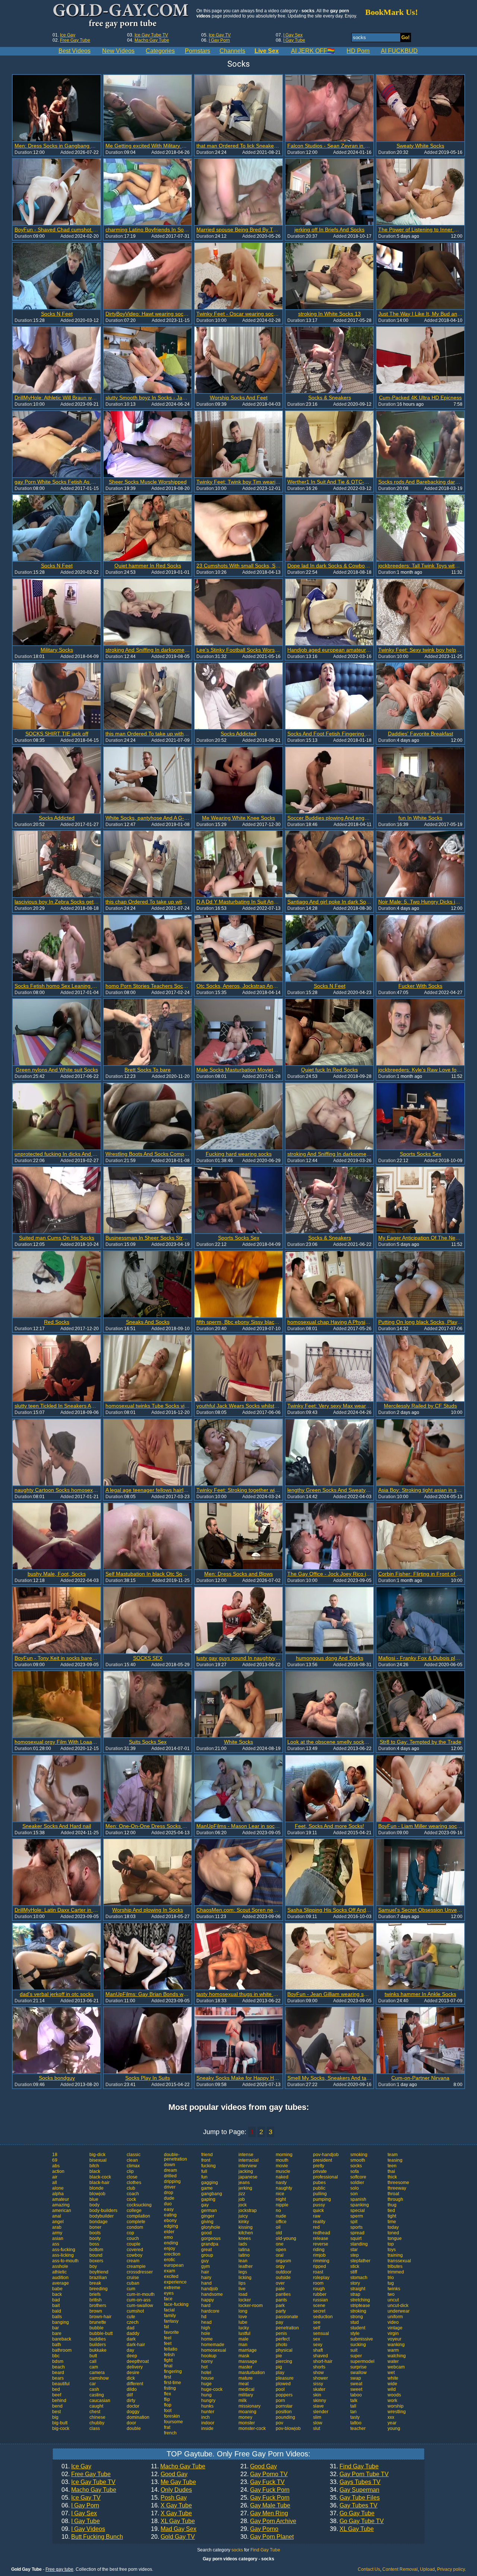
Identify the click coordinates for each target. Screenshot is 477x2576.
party (281, 2311)
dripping (172, 2181)
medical (247, 2389)
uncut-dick (398, 2306)
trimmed (396, 2272)
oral (280, 2255)
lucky (244, 2328)
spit (354, 2222)
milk (243, 2401)
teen (392, 2166)
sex (317, 2339)
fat (166, 2327)
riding (319, 2250)
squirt (356, 2238)
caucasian (100, 2401)
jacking (246, 2171)
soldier (357, 2183)
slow (318, 2423)
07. (79, 2513)
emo (168, 2237)
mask (244, 2356)
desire (133, 2373)
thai (391, 2171)
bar (56, 2328)
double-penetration (176, 2157)
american (62, 2211)
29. (259, 2529)
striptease (360, 2306)
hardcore (210, 2311)
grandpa (210, 2244)
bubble (97, 2328)
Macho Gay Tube (152, 40)
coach (133, 2194)
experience (175, 2282)
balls (57, 2317)
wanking (396, 2345)
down (170, 2165)
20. (173, 2537)
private (320, 2171)
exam (170, 2271)
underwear (399, 2311)
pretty (319, 2166)
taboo (356, 2395)
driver (170, 2187)
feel (168, 2338)
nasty (281, 2183)
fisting (170, 2388)
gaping (208, 2199)
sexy (318, 2345)
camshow (99, 2378)
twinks (394, 2289)
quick (318, 2211)
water (393, 2361)
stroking (358, 2311)
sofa (355, 2171)
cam (94, 2367)
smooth (358, 2160)
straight (358, 2289)
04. (89, 2490)
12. (169, 2474)
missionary (249, 2406)
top (391, 2244)
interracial (249, 2160)
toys (392, 2250)
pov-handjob (326, 2155)
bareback (62, 2339)
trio (391, 2278)
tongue (395, 2238)
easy (169, 2209)
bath (57, 2345)
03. (89, 2482)
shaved (320, 2356)
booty (95, 2238)
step (355, 2255)
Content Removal (400, 2569)
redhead (322, 2233)
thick (392, 2177)
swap (356, 2378)
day (130, 2350)
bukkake (98, 2350)
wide (392, 2384)
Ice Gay (68, 35)
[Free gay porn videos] (122, 16)
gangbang (212, 2194)
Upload (427, 2569)
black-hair (99, 2183)
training (395, 2255)
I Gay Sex (293, 35)
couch (133, 2238)
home (207, 2339)
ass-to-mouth (65, 2261)
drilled (170, 2176)
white (393, 2378)
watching (397, 2356)
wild (392, 2389)
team (393, 2155)
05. (81, 2498)
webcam (396, 2367)
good (206, 2233)
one (280, 2244)
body (94, 2205)
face (168, 2299)
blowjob (97, 2194)
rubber (320, 2294)
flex (168, 2394)
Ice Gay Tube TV (151, 35)
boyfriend (99, 2272)
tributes (395, 2266)
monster (247, 2423)
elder (169, 2232)
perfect (283, 2339)
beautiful (61, 2384)
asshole (60, 2266)
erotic (170, 2260)
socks (356, 2166)
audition (60, 2278)
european (174, 2265)
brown (96, 2311)
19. (174, 2529)
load (243, 2294)
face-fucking (176, 2304)
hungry (208, 2401)
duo (168, 2204)
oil (278, 2227)
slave (318, 2406)
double (134, 2428)
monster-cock (252, 2428)
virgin (393, 2333)
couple (134, 2244)
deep (132, 2356)
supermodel (362, 2361)
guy (205, 2261)
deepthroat (138, 2361)
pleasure (285, 2378)
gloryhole (211, 2227)
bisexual (98, 2160)
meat (244, 2384)
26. (265, 2506)
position (284, 2412)
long (243, 2311)
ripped (320, 2266)
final (168, 2366)
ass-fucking (64, 2250)
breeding (99, 2289)
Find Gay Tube (265, 2550)
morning (284, 2155)
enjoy (170, 2249)
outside (283, 2278)
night (281, 2199)
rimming (321, 2261)
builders (98, 2345)
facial (169, 2310)
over (280, 2283)
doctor (133, 2406)
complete (136, 2222)
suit (354, 2350)
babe (57, 2289)
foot (168, 2411)
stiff (354, 2272)
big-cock (61, 2428)
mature (246, 2378)
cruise (133, 2278)
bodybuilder (102, 2216)
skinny (320, 2401)
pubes (319, 2183)
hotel (206, 2373)
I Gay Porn (219, 40)
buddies (98, 2339)
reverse (321, 2244)
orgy (280, 2266)
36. (354, 2506)
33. (355, 2482)
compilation (138, 2216)
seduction (323, 2317)
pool (280, 2389)
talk (354, 2401)
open (281, 2250)
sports (356, 2227)
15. (169, 2498)
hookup (209, 2356)
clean (132, 2160)
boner (95, 2227)
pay (279, 2322)
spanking (360, 2205)
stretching (360, 2300)
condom (135, 2227)
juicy (243, 2216)
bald (57, 2311)
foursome (173, 2422)
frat (167, 2427)
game (207, 2188)
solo (355, 2188)
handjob (210, 2289)
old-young (286, 2238)
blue (94, 2199)
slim (317, 2417)
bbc (56, 2356)
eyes (169, 2293)
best (56, 2412)
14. (171, 2490)
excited (171, 2276)
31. (354, 2466)
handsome (212, 2294)
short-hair (323, 2361)
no (278, 2211)
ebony (170, 2221)
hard (206, 2306)
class (95, 2428)
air (55, 2177)
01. (76, 2466)
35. (355, 2498)
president (323, 2160)
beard (58, 2373)
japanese (248, 2177)
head (206, 2322)
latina (244, 2250)
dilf (130, 2395)
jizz (242, 2194)
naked (282, 2177)
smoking (359, 2155)
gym (206, 2266)
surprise (358, 2367)
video (393, 2322)
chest (95, 2412)
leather (246, 2266)
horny (207, 2361)
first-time (173, 2383)
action (58, 2171)
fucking (209, 2166)
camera (97, 2373)
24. (265, 2490)
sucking (358, 2345)
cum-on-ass (139, 2300)
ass (56, 2244)
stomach (359, 2278)
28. (268, 2521)
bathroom (62, 2350)
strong (357, 2317)
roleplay (321, 2278)
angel (58, 2222)
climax (133, 2166)
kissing (246, 2227)
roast (318, 2272)
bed (56, 2389)
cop (130, 2233)
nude (281, 2216)
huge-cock (212, 2389)
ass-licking (63, 2255)
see (317, 2322)
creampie (136, 2266)
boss (94, 2244)
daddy (133, 2333)
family (170, 2316)
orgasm (283, 2261)
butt (93, 2356)
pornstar (284, 2406)
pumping (322, 2199)
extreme (172, 2288)
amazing (61, 2205)
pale (280, 2289)
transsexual (399, 2261)
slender (321, 2412)
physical (284, 2350)
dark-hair (136, 2345)
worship (396, 2406)
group (207, 2255)
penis (281, 2333)
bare (57, 2333)
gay (205, 2205)
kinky (244, 2222)
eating (170, 2215)
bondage (99, 2222)
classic (134, 2155)
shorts (319, 2367)
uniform (395, 2317)
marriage (248, 2350)
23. (263, 2482)
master (245, 2367)
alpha (58, 2194)
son (354, 2194)
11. (178, 2466)
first (168, 2377)
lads (243, 2244)
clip (130, 2171)
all (55, 2183)
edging (171, 2226)
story (355, 2283)
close (132, 2177)
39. (352, 2529)
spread (357, 2233)
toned (393, 2233)
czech (133, 2322)
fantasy (171, 2321)
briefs (95, 2294)
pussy (319, 2205)
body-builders (103, 2211)
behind (59, 2401)
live (242, 2289)
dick (131, 2378)
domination (138, 2417)
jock (243, 2205)
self (317, 2328)
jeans (244, 2183)
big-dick (97, 2155)
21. (259, 2466)
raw (317, 2216)
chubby (97, 2423)
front (206, 2160)
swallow (358, 2373)
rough (319, 2289)
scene (319, 2306)
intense (246, 2155)
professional (326, 2177)
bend (57, 2406)
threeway (397, 2188)
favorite (171, 2332)
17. (171, 2513)
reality (319, 2222)
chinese (97, 2417)
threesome (398, 2183)
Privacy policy (451, 2569)
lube (243, 2322)
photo (282, 2345)
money (245, 2417)
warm (393, 2350)
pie (279, 2356)
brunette (98, 2322)
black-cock (100, 2177)
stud (355, 2322)
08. (81, 2521)
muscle (283, 2171)
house (208, 2378)
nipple (282, 2205)
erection (172, 2254)
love (243, 2317)
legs (243, 2272)
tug (391, 2283)
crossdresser (140, 2272)
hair (205, 2272)
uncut (393, 2300)
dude (169, 2198)
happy (208, 2300)
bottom (96, 2250)
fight (168, 2360)
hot (204, 2367)
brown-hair (100, 2317)
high (206, 2328)
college (134, 2211)
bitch (94, 2166)
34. (355, 2490)
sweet (356, 2389)
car (93, 2384)
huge (206, 2384)
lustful (244, 2333)
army (57, 2233)
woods (394, 2395)
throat (393, 2194)
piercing (284, 2361)
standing (359, 2244)
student (358, 2328)
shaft (318, 2350)
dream (170, 2170)
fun (204, 2177)
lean (243, 2261)
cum (131, 2289)
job (242, 2199)
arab (57, 2227)
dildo (132, 2389)
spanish (358, 2199)
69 (55, 2160)
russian (320, 2300)
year (392, 2423)
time (392, 2222)
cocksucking (139, 2205)
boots (95, 2233)
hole (206, 2333)
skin (317, 2395)
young (394, 2428)
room (318, 2283)
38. (357, 2521)
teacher (358, 2428)
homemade (213, 2345)
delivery (135, 2367)
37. (352, 2513)
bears (58, 2378)
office (281, 2222)
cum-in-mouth (141, 2294)
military (246, 2395)
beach (59, 2367)
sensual (321, 2333)
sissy (318, 2384)
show (318, 2373)
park (280, 2306)
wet (391, 2373)
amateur (61, 2199)
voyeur (394, 2339)
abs (56, 2166)
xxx (391, 2417)
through (395, 2199)
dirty (131, 2401)
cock (131, 2199)
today (393, 2227)
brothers (98, 2306)
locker (245, 2300)
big (55, 2417)
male (244, 2339)
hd (204, 2317)
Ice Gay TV (220, 35)
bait (56, 2306)
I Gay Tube (294, 40)
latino (244, 2255)
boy (93, 2266)
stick (355, 2266)
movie (282, 2166)
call (93, 2361)
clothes (134, 2183)
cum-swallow (140, 2306)
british (96, 2300)
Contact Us (369, 2569)
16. (171, 2506)
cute (131, 2317)
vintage (395, 2328)
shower (320, 2378)
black (95, 2171)
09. (83, 2529)
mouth (282, 2160)
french (170, 2433)
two (391, 2294)
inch (206, 2417)
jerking (245, 2188)
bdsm (58, 2361)
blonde (97, 2188)
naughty (284, 2188)
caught (96, 2406)
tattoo (356, 2423)
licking (245, 2278)
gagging (210, 2183)
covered (135, 2250)
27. (264, 2513)
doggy (133, 2412)
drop (169, 2193)
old (279, 2233)
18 (55, 2155)
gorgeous (211, 2238)
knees (245, 2238)
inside (207, 2428)
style (355, 2333)
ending (171, 2243)
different (135, 2384)
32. (359, 2474)
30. (267, 2537)
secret (319, 2311)
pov (279, 2423)
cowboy (135, 2255)
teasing (395, 2160)
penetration (287, 2328)
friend (207, 2155)
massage (248, 2361)
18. (173, 2521)
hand (206, 2283)
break (95, 2283)
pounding (285, 2417)
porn (280, 2401)
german (209, 2211)
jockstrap (248, 2211)
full (204, 2171)
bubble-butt (101, 2333)
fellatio (171, 2349)
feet (168, 2344)
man (243, 2345)
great (206, 2250)
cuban (133, 2283)
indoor (208, 2423)
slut (317, 2428)
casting (97, 2395)
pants (281, 2300)
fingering (173, 2371)
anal (57, 2216)
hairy (206, 2278)
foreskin (172, 2416)
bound (96, 2255)
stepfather (360, 2261)
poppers (284, 2395)
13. (173, 2482)
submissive (362, 2339)
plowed (283, 2384)
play (280, 2373)
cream (133, 2261)
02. (86, 2474)
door (131, 2423)
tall (353, 2406)
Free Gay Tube (75, 40)
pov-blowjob (288, 2428)
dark (131, 2339)
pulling (320, 2194)
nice (280, 2194)
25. (265, 2498)
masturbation (252, 2373)
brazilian (98, 2278)
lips (242, 2283)
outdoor (284, 2272)
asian (58, 2238)
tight (392, 2216)
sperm (357, 2216)
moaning (247, 2412)
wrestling (397, 2412)
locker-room (251, 2306)
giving (207, 2222)
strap (355, 2294)
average (61, 2283)
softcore (358, 2177)
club (131, 2188)
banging (61, 2322)
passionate (287, 2317)
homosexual (214, 2350)
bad (56, 2300)
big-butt (60, 2423)
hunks (207, 2406)
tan (353, 2412)
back (57, 2294)
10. (92, 2537)
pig (279, 2367)
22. (264, 2474)
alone (58, 2188)
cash (94, 2389)
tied (391, 2211)
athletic (59, 2272)
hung (206, 2395)
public (319, 2188)
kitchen (246, 2233)
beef (57, 2395)
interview (248, 2166)
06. (80, 2506)
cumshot (135, 2311)
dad (131, 2328)
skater (319, 2389)
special (358, 2211)
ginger (208, 2216)
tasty (355, 2417)
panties (283, 2294)
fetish (169, 2355)
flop (168, 2405)
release (321, 2238)
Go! (405, 37)
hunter (208, 2412)
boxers (96, 2261)
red (316, 2227)
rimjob (319, 2255)
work (392, 2401)
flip (167, 2399)
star (354, 2250)
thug (392, 2205)
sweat (356, 2384)
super (356, 2356)
